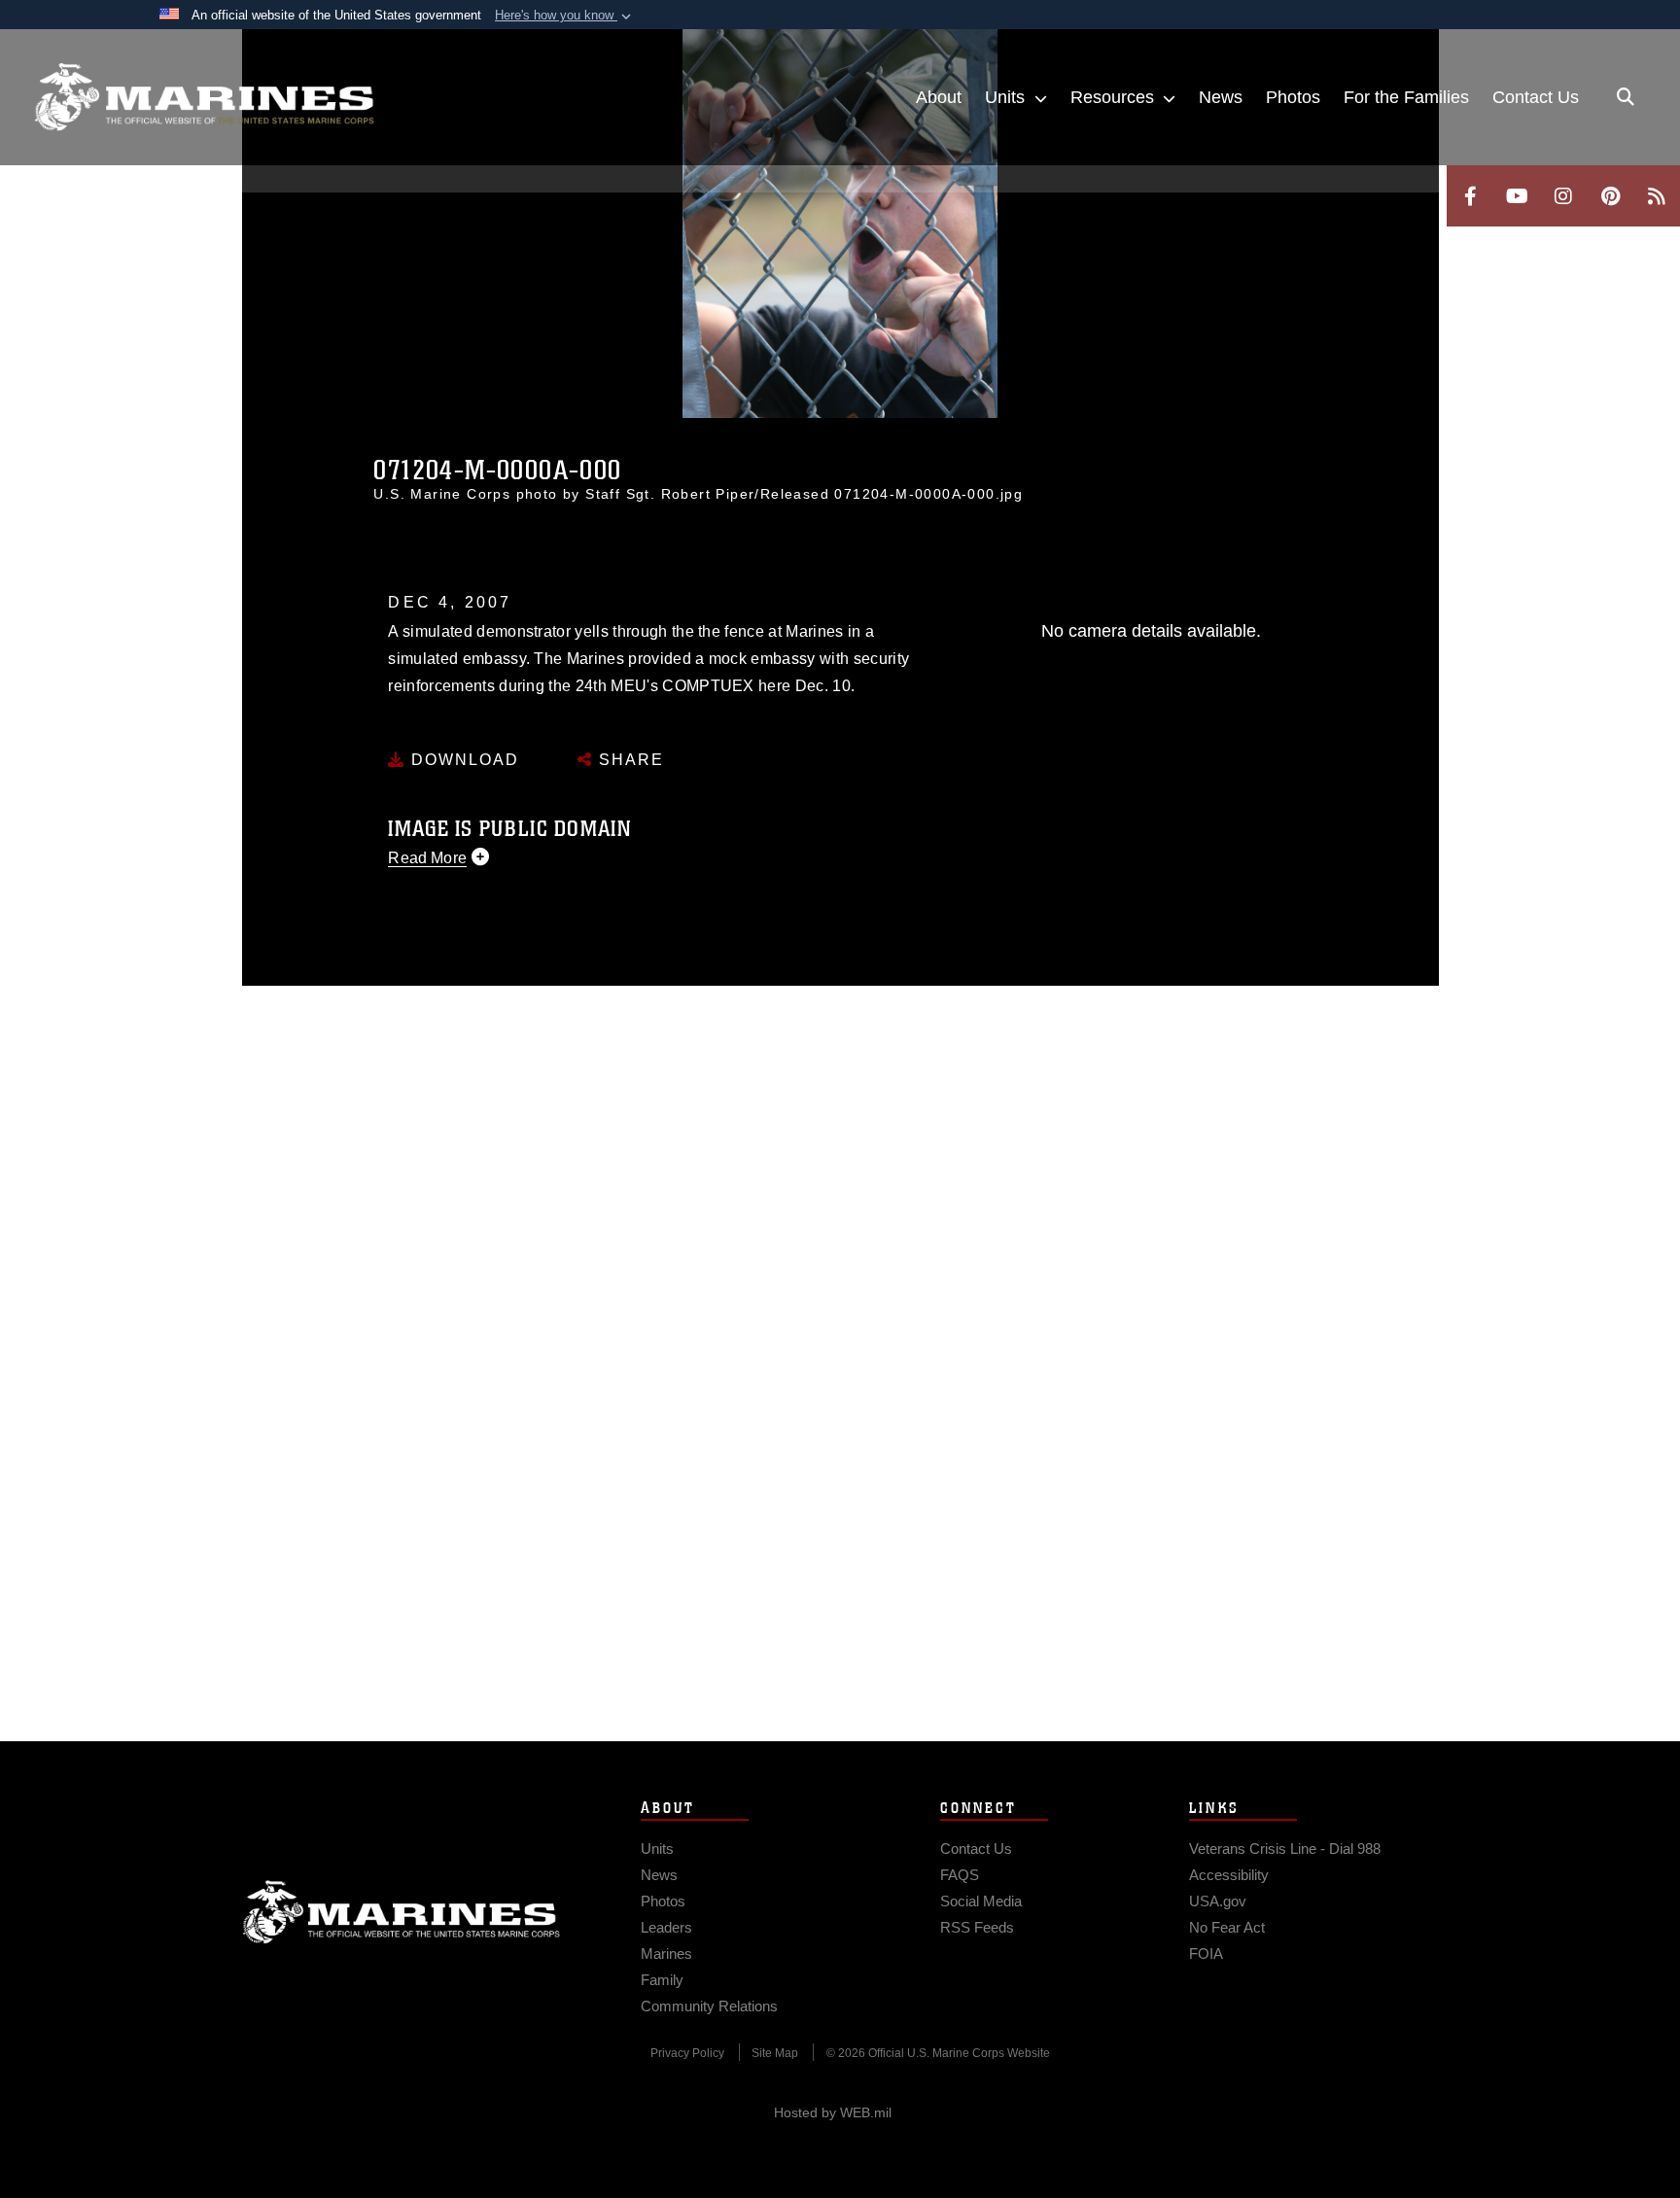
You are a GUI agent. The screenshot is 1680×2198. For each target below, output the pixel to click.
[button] (565, 16)
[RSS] (1657, 196)
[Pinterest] (1610, 196)
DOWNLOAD (462, 760)
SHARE (629, 760)
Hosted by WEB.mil (833, 2112)
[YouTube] (1517, 196)
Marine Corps (402, 1912)
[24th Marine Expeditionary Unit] (204, 97)
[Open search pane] (1626, 97)
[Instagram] (1563, 196)
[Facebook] (1470, 196)
